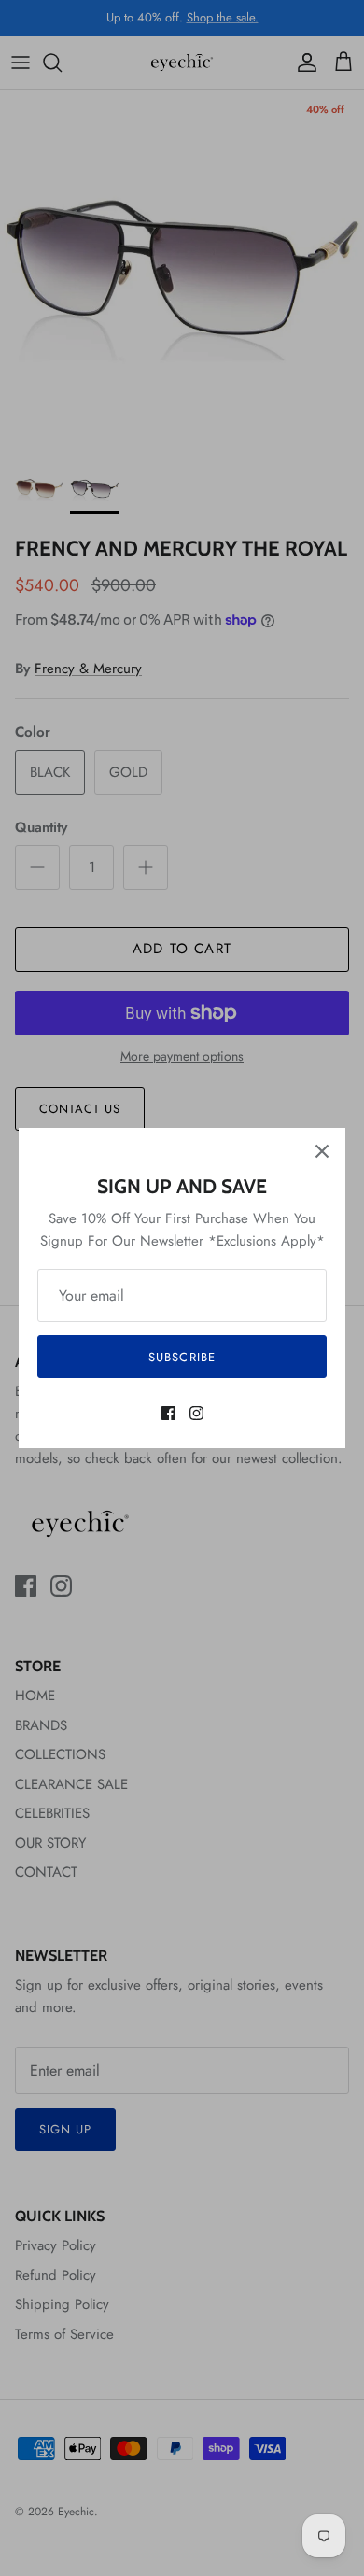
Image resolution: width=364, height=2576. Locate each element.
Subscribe (182, 1357)
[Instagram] (196, 1413)
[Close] (322, 1151)
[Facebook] (168, 1413)
